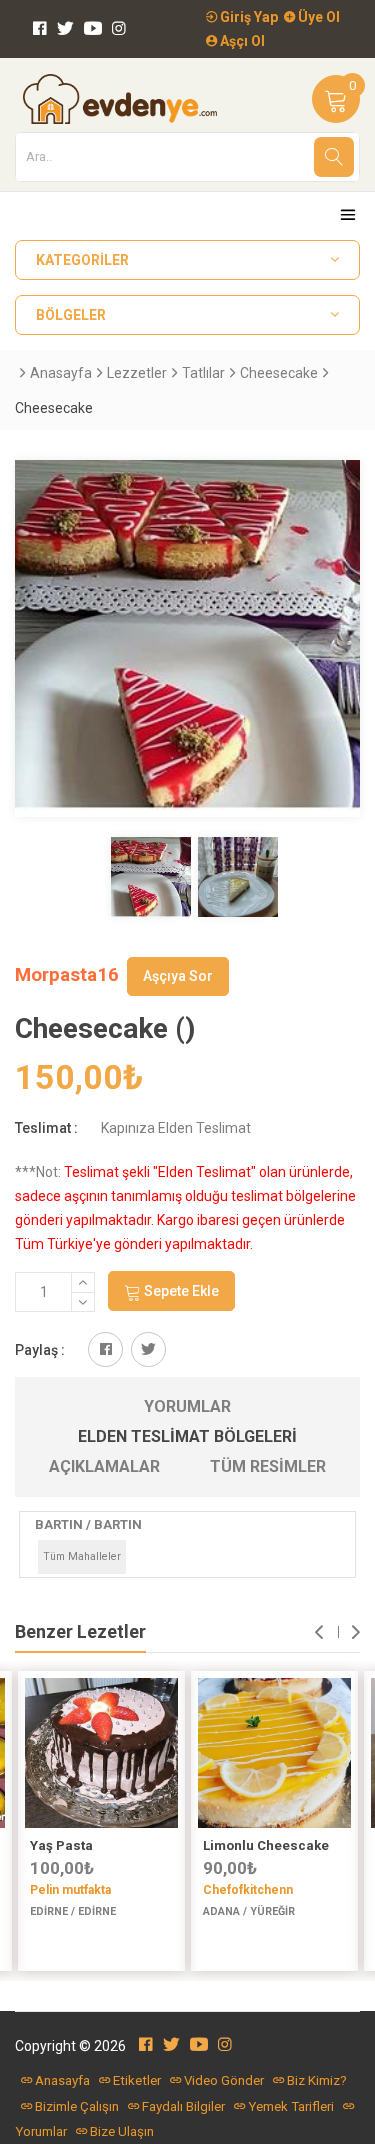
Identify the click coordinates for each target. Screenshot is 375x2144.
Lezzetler (137, 373)
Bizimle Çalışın (77, 2106)
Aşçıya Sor (178, 976)
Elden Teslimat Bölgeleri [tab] (187, 1436)
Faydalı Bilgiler (183, 2106)
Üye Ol (317, 17)
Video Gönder (224, 2080)
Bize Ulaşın (122, 2131)
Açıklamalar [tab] (104, 1466)
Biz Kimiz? (317, 2080)
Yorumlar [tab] (187, 1406)
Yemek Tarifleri (291, 2106)
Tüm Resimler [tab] (268, 1466)
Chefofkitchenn (248, 1890)
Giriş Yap (247, 17)
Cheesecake (279, 373)
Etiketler (137, 2080)
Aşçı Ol (241, 41)
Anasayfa (61, 373)
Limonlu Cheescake (266, 1845)
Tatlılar (203, 373)
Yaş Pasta (61, 1845)
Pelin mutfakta (70, 1890)
